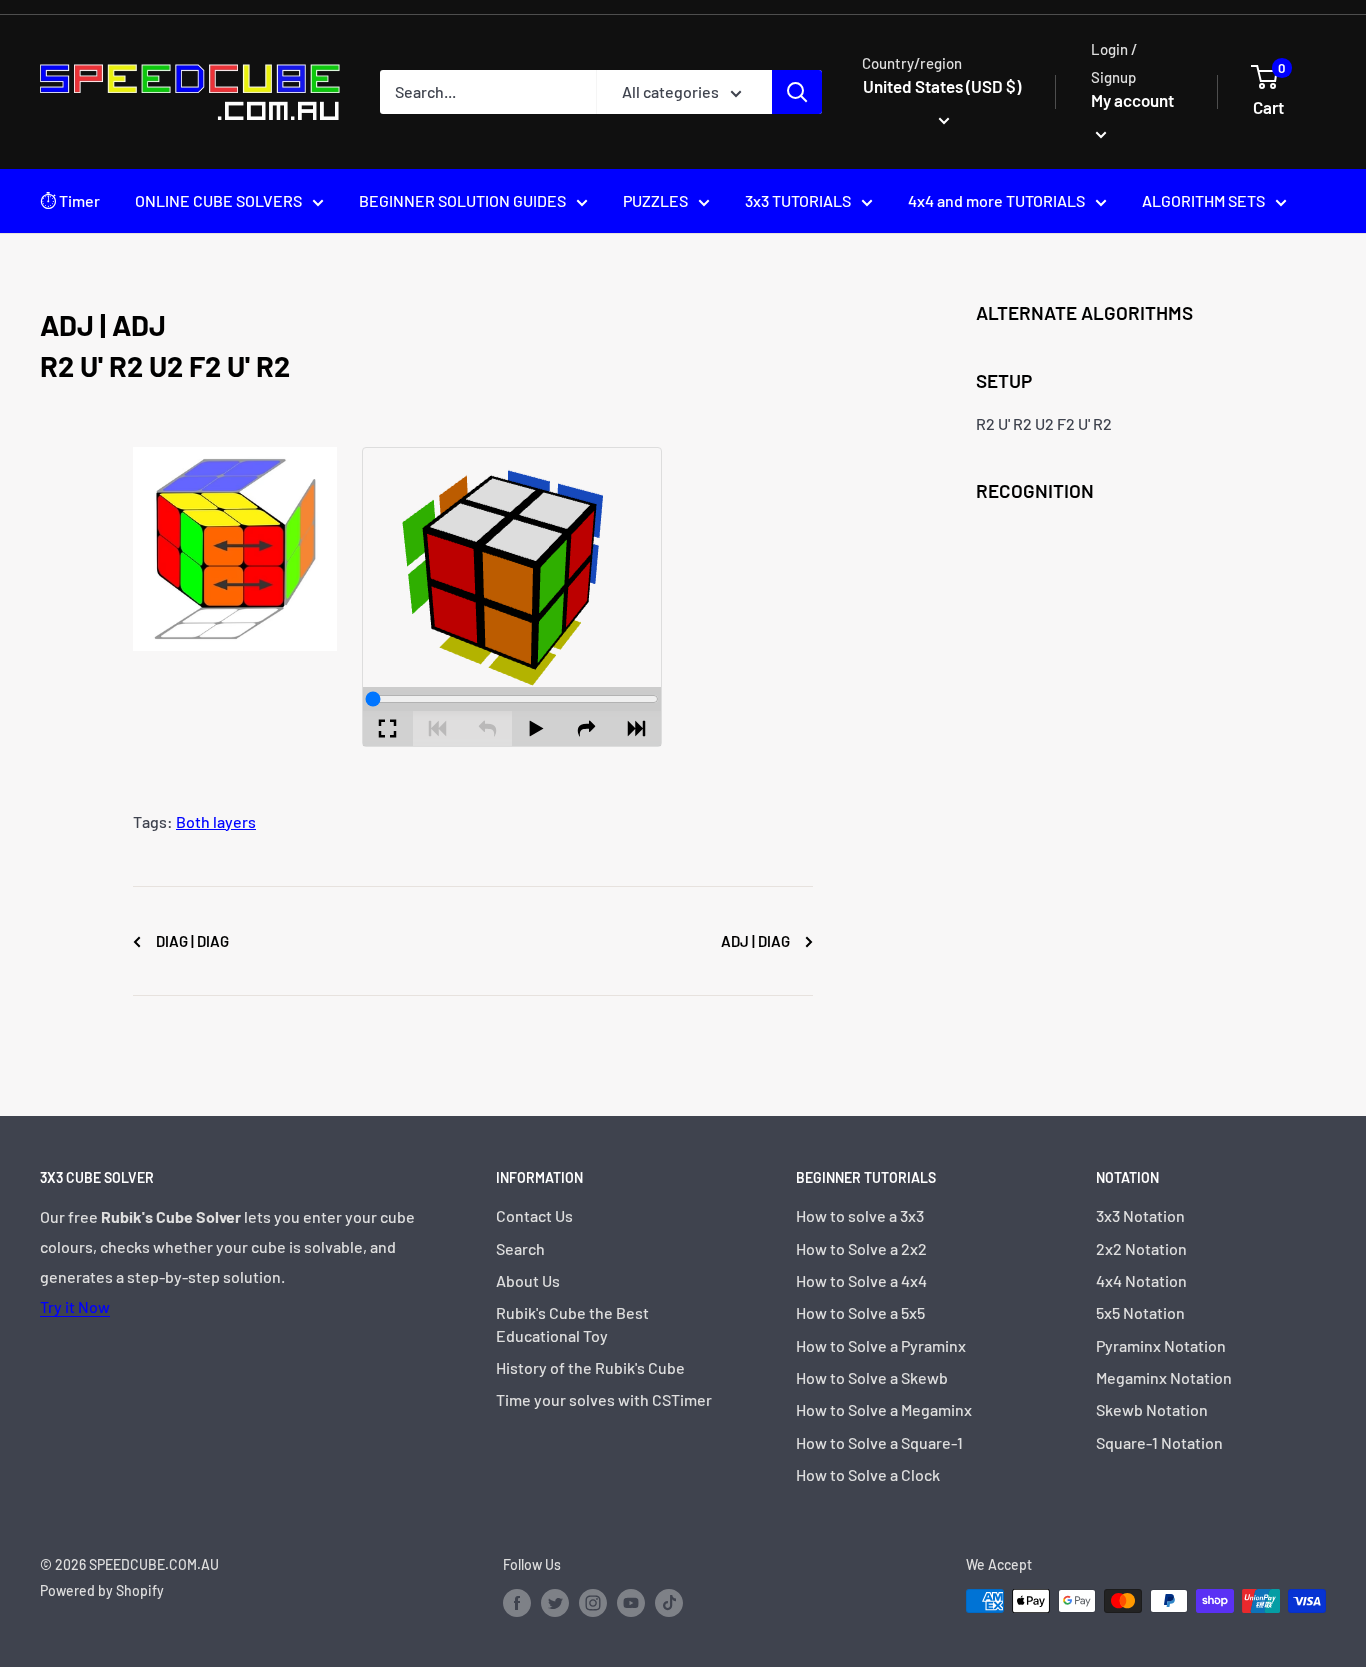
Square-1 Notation (1159, 1442)
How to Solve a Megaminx (884, 1409)
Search (520, 1248)
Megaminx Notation (1164, 1377)
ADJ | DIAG (757, 941)
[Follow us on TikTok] (669, 1603)
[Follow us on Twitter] (555, 1603)
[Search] (797, 92)
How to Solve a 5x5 (860, 1312)
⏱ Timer (70, 200)
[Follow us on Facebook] (517, 1603)
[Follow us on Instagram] (593, 1603)
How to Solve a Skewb (872, 1377)
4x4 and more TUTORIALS (996, 200)
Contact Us (534, 1215)
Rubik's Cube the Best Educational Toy (572, 1323)
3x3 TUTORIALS (798, 200)
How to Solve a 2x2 (861, 1248)
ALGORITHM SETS (1203, 200)
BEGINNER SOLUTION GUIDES (462, 200)
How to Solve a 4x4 (861, 1280)
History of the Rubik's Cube (590, 1367)
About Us (528, 1280)
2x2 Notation (1141, 1248)
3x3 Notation (1140, 1215)
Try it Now (75, 1306)
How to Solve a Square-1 (879, 1442)
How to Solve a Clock (868, 1474)
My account (1132, 100)
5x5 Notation (1140, 1312)
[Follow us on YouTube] (631, 1603)
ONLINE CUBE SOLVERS (218, 200)
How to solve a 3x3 (860, 1215)
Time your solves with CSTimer (604, 1399)
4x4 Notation (1141, 1280)
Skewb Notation (1152, 1409)
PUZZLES (655, 200)
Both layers (216, 821)
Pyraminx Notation (1161, 1345)
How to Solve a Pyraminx (881, 1345)
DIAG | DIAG (191, 941)
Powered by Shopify (102, 1590)
